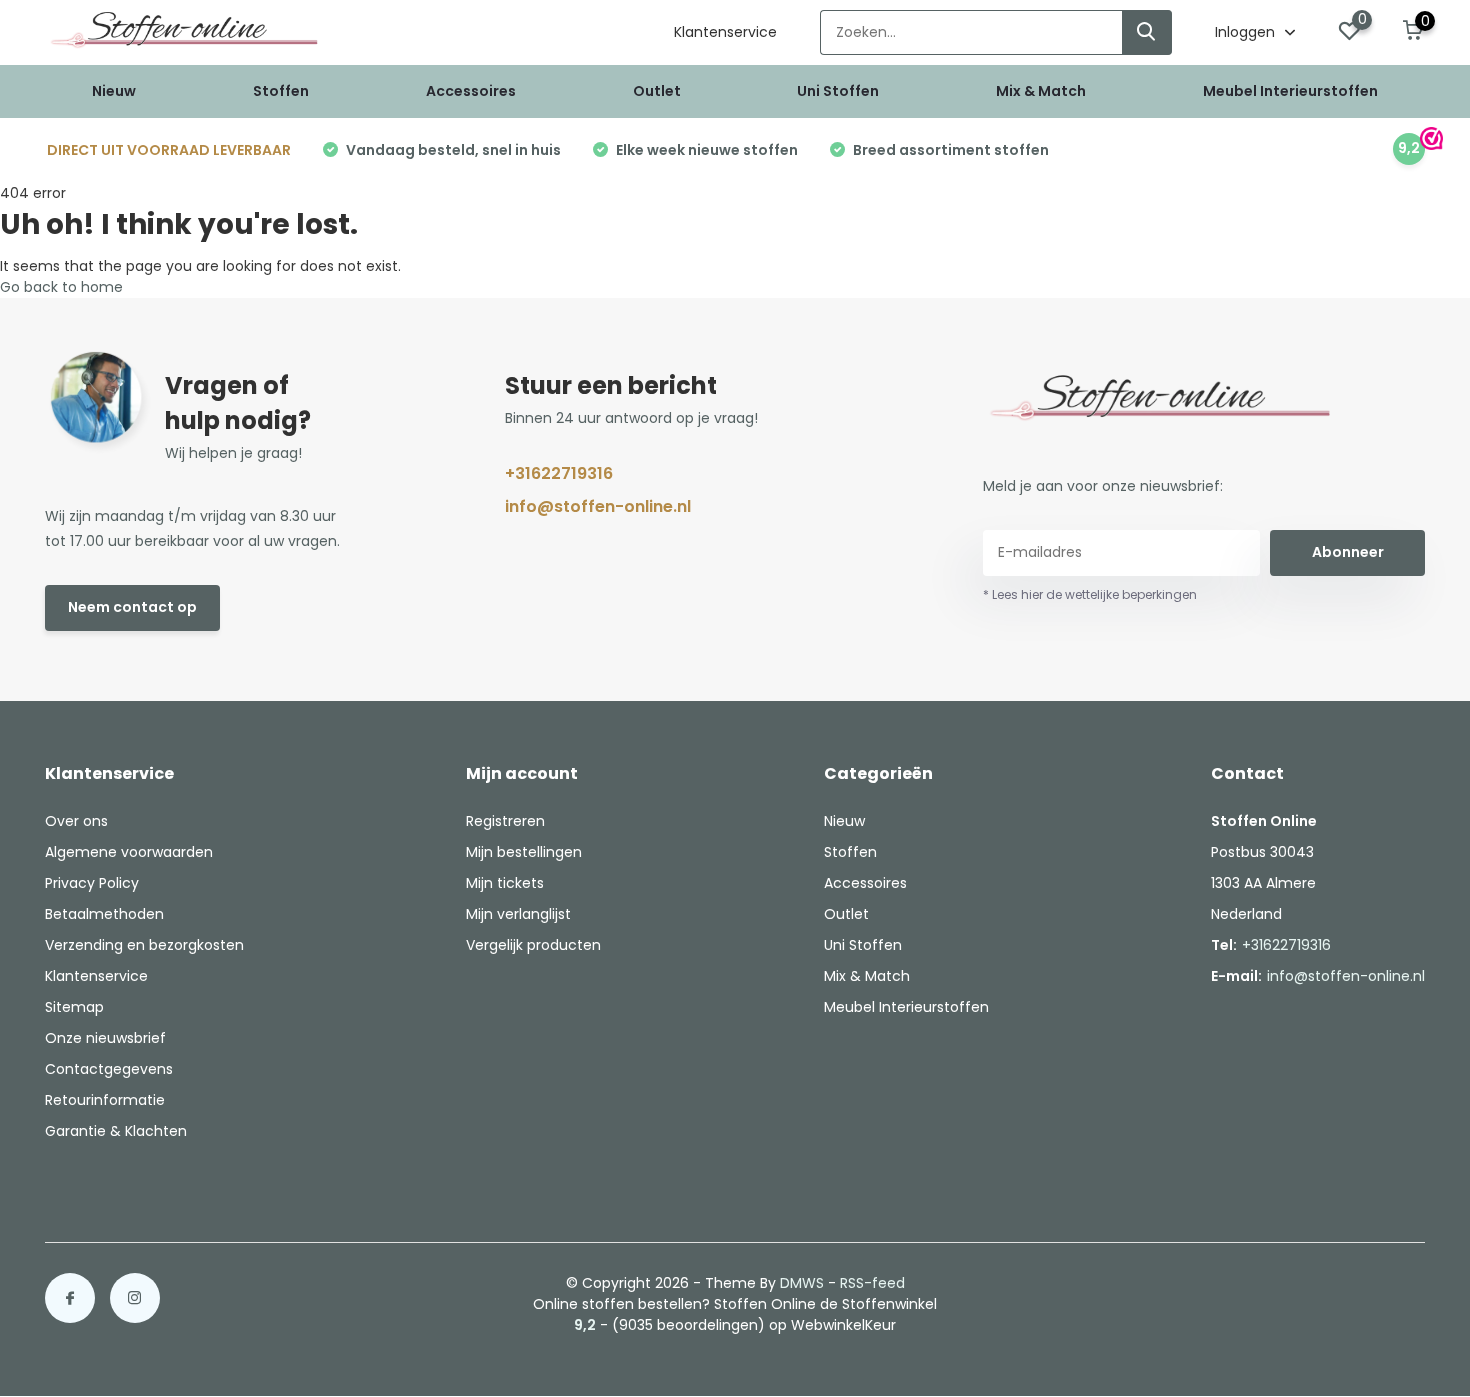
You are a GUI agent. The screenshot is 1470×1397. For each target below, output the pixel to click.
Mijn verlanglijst (518, 914)
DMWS (802, 1283)
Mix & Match (1041, 91)
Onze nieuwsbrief (105, 1038)
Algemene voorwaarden (129, 852)
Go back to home (61, 287)
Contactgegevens (109, 1069)
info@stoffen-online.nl (598, 506)
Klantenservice (725, 32)
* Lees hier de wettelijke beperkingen (1090, 594)
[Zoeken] (1147, 32)
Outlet (657, 91)
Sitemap (74, 1007)
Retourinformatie (105, 1100)
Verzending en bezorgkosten (144, 945)
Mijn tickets (505, 883)
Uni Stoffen (838, 91)
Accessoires (471, 91)
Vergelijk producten (533, 945)
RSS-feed (872, 1283)
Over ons (76, 821)
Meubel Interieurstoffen (1290, 91)
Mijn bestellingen (524, 852)
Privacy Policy (92, 883)
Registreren (505, 821)
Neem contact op (132, 607)
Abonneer (1348, 552)
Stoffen (281, 91)
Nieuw (114, 91)
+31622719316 (559, 473)
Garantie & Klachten (116, 1131)
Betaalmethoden (104, 914)
